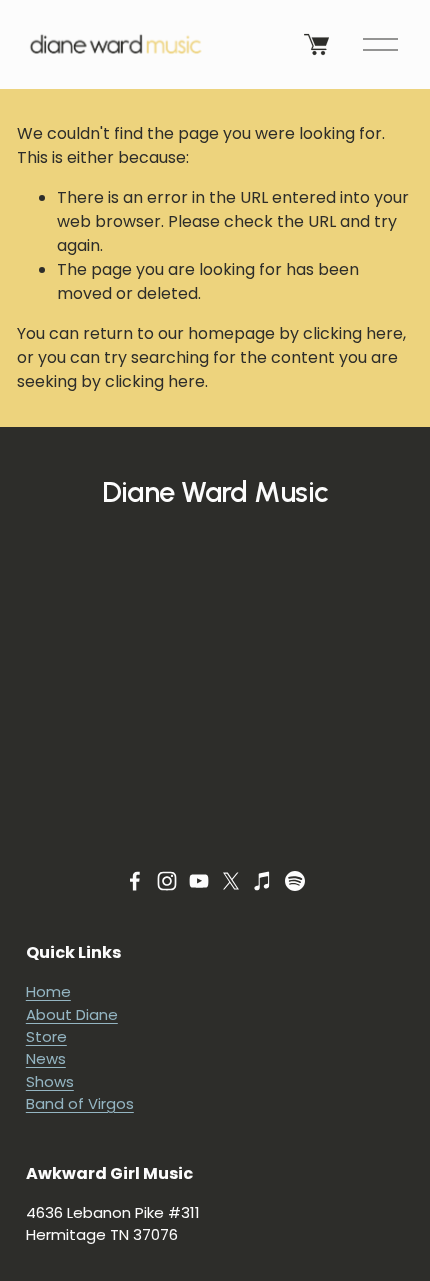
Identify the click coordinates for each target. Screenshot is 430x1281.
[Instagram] (167, 881)
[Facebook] (135, 881)
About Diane (72, 1014)
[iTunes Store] (263, 881)
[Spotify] (295, 881)
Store (46, 1036)
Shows (50, 1081)
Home (48, 991)
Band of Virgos (80, 1103)
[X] (231, 881)
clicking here (353, 333)
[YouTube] (199, 881)
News (46, 1058)
